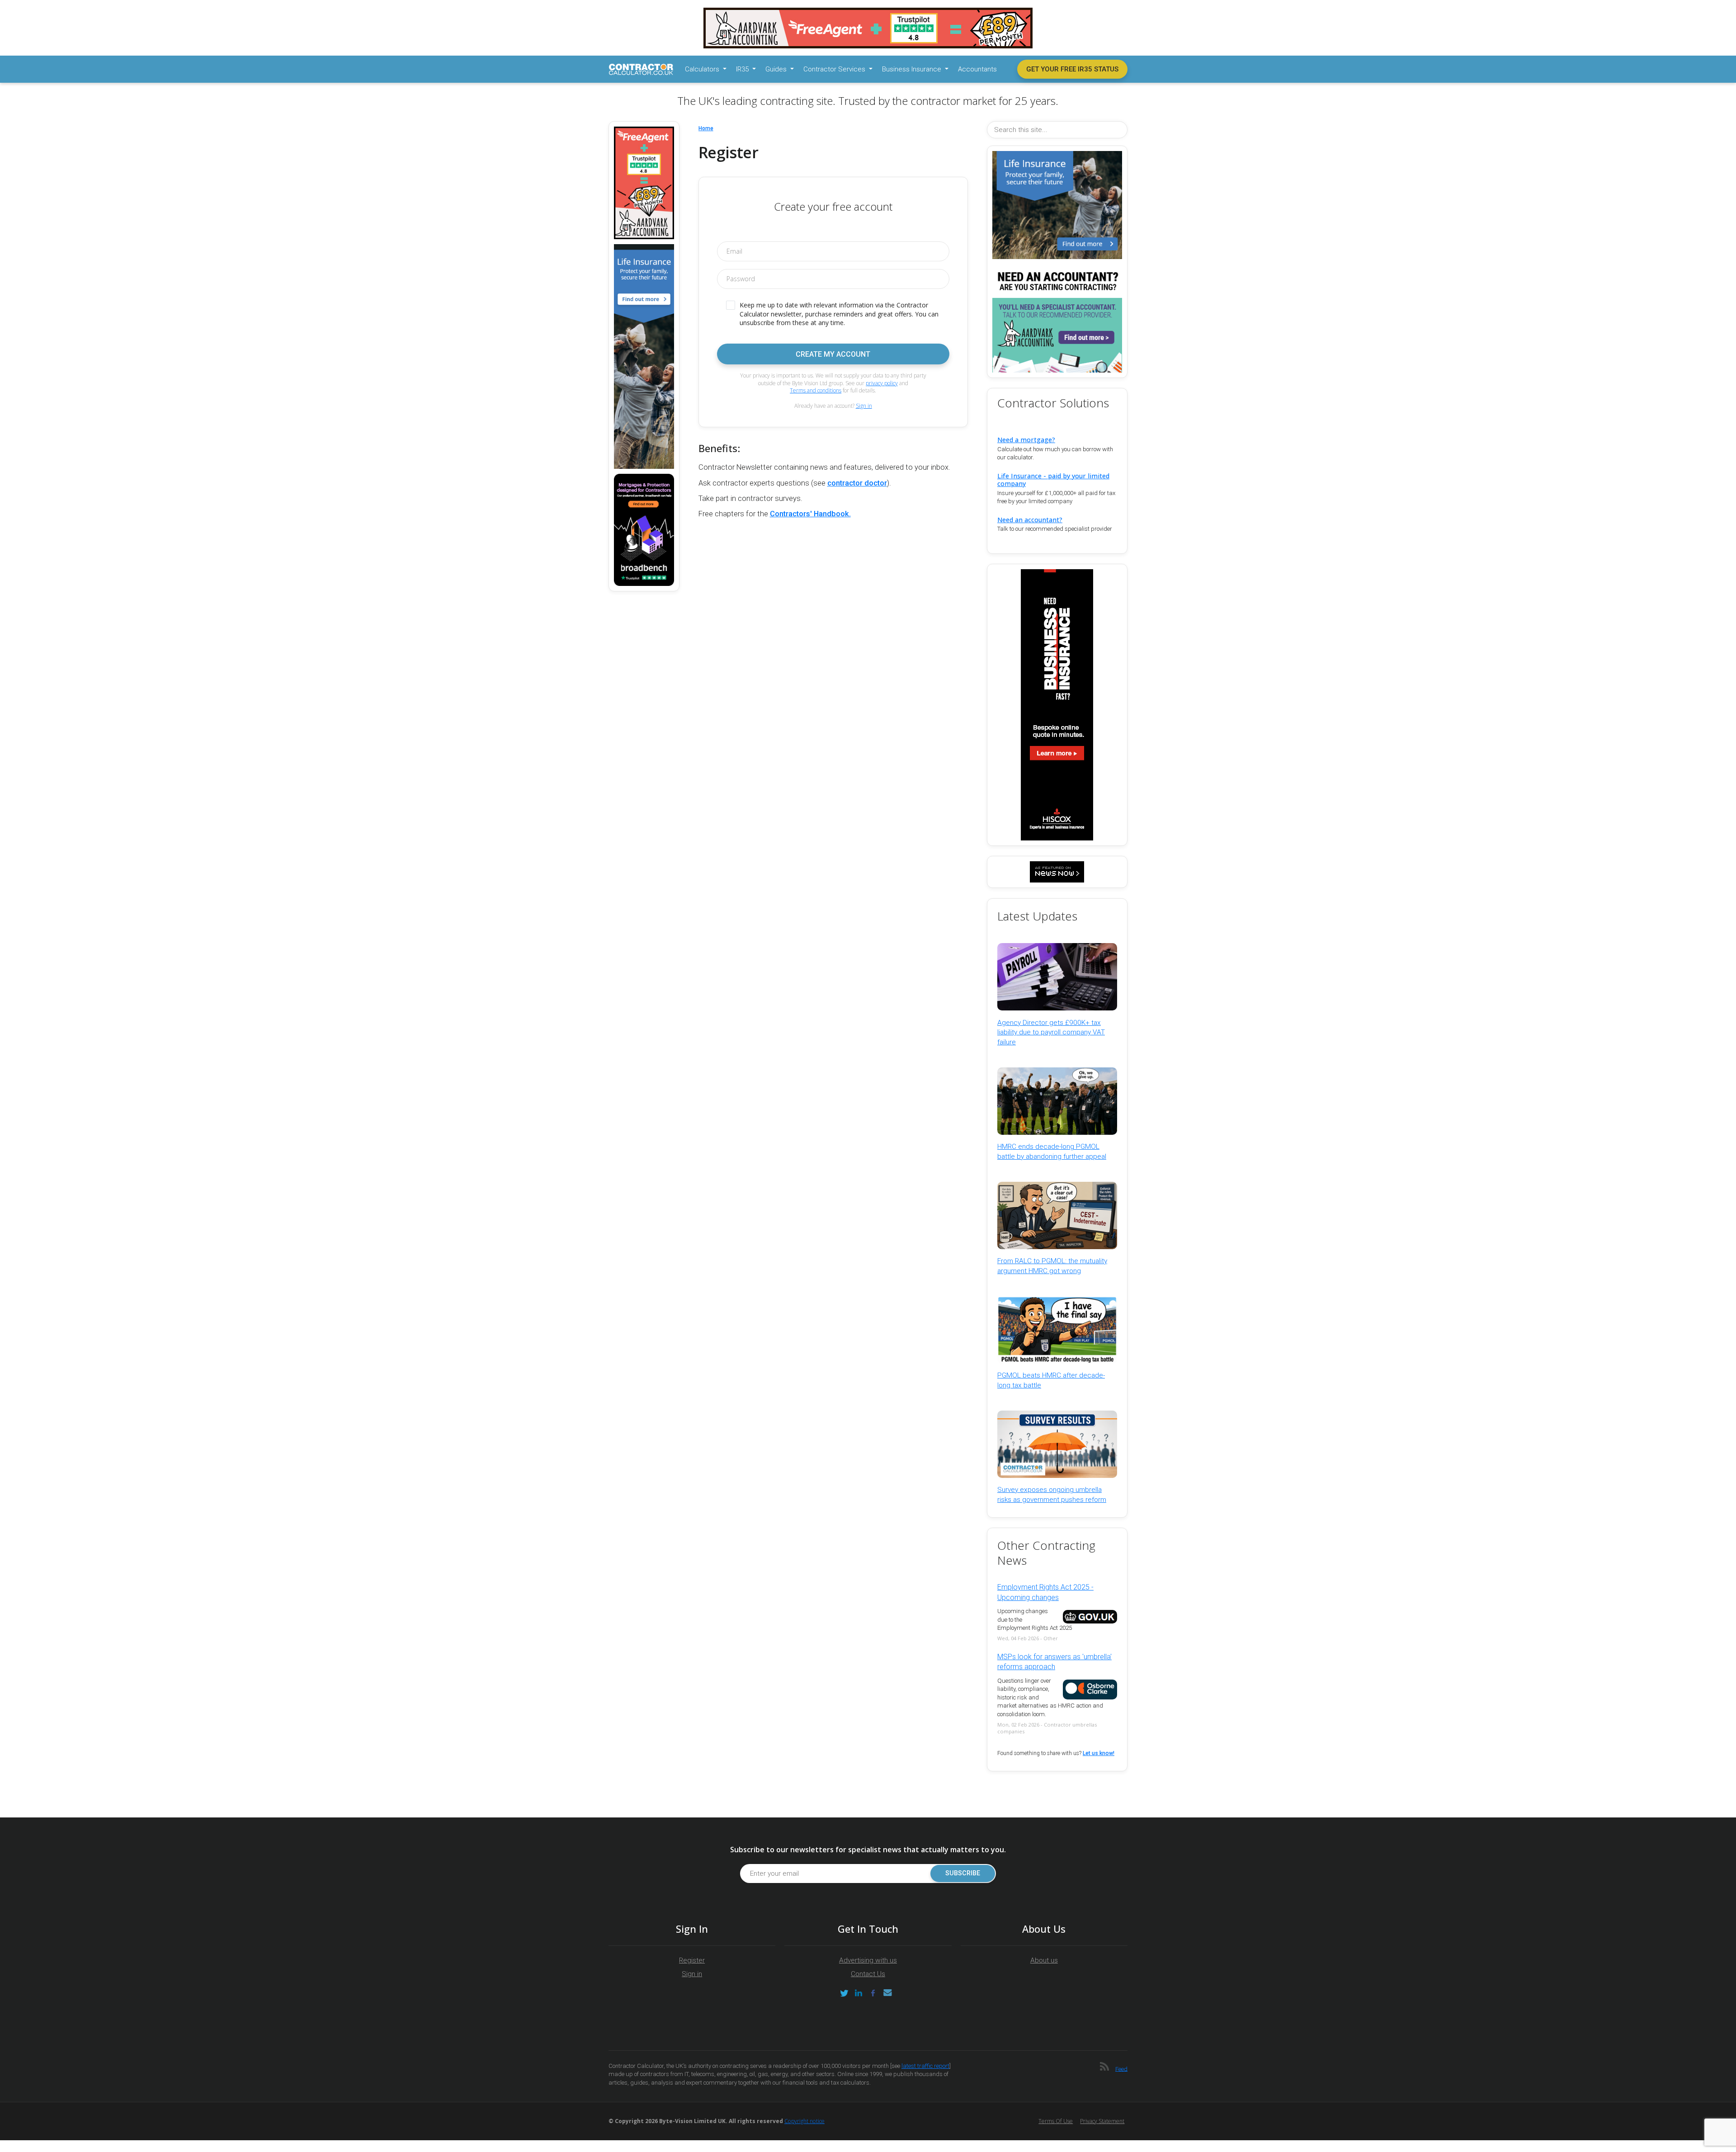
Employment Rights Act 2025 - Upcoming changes (1045, 1592)
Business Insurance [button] (913, 69)
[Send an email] (887, 1993)
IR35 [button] (743, 69)
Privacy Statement (1102, 2121)
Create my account (833, 354)
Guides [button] (777, 69)
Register (692, 1960)
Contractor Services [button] (835, 69)
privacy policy (882, 383)
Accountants (977, 69)
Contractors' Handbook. (810, 514)
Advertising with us (868, 1960)
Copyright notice (804, 2121)
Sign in (864, 406)
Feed (1121, 2069)
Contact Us (868, 1974)
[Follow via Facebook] (873, 1993)
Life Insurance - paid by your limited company (1053, 480)
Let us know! (1099, 1753)
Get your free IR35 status (1072, 69)
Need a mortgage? (1026, 440)
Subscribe (963, 1873)
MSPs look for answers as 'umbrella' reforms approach (1054, 1662)
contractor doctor (857, 483)
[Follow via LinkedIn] (859, 1993)
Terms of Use (1056, 2121)
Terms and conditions (816, 390)
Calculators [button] (703, 69)
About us (1044, 1960)
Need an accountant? (1030, 520)
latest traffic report (925, 2066)
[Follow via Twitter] (844, 1993)
